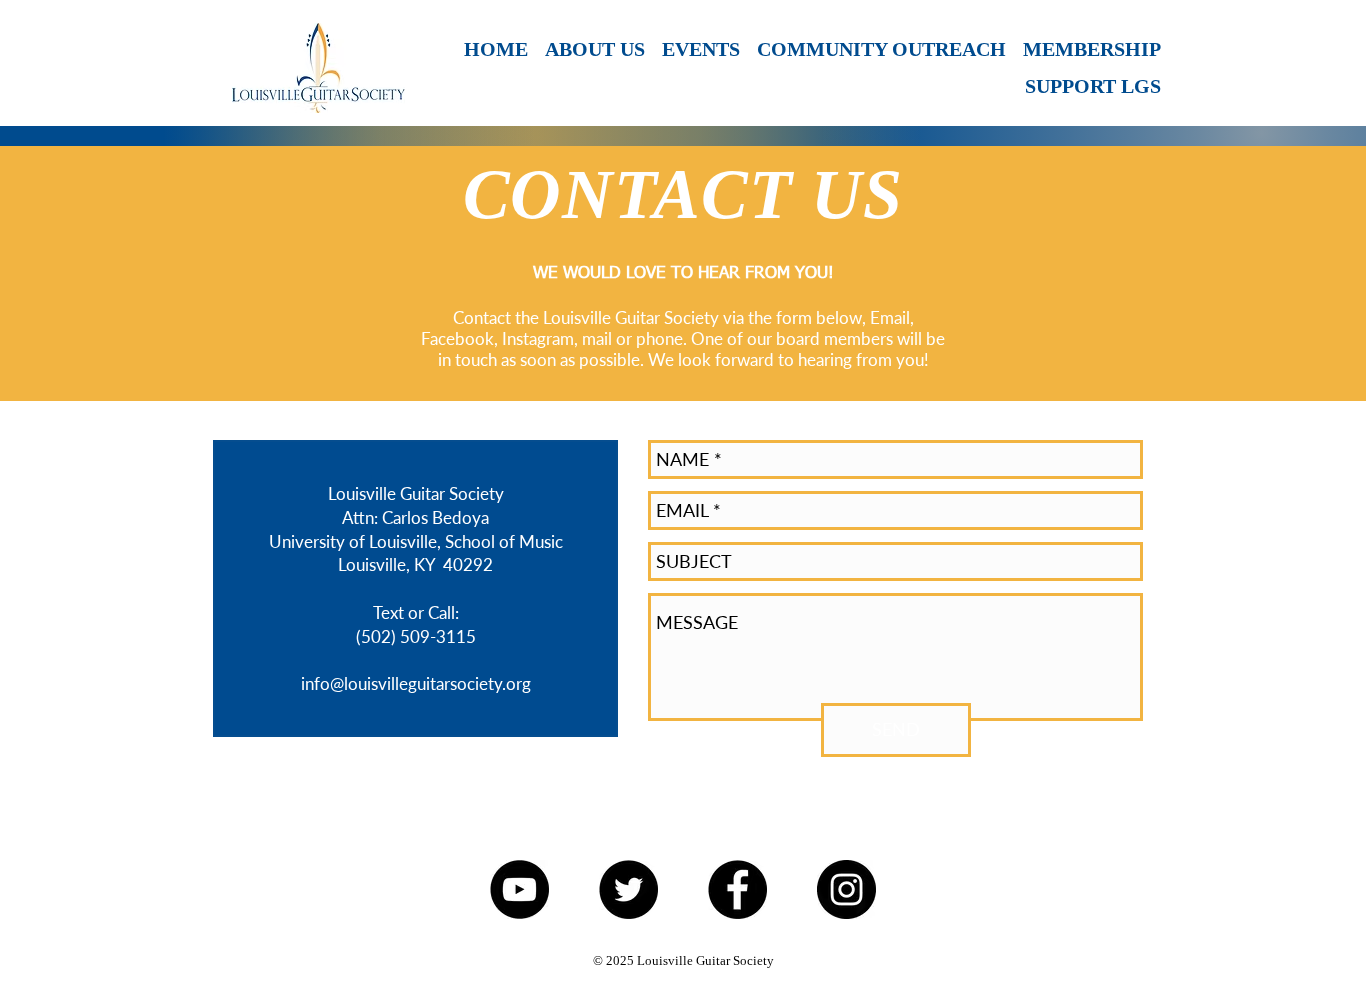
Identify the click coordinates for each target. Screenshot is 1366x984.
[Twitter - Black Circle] (628, 889)
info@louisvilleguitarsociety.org (416, 683)
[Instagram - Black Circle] (846, 889)
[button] (699, 49)
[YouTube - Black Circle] (519, 889)
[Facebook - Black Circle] (737, 889)
